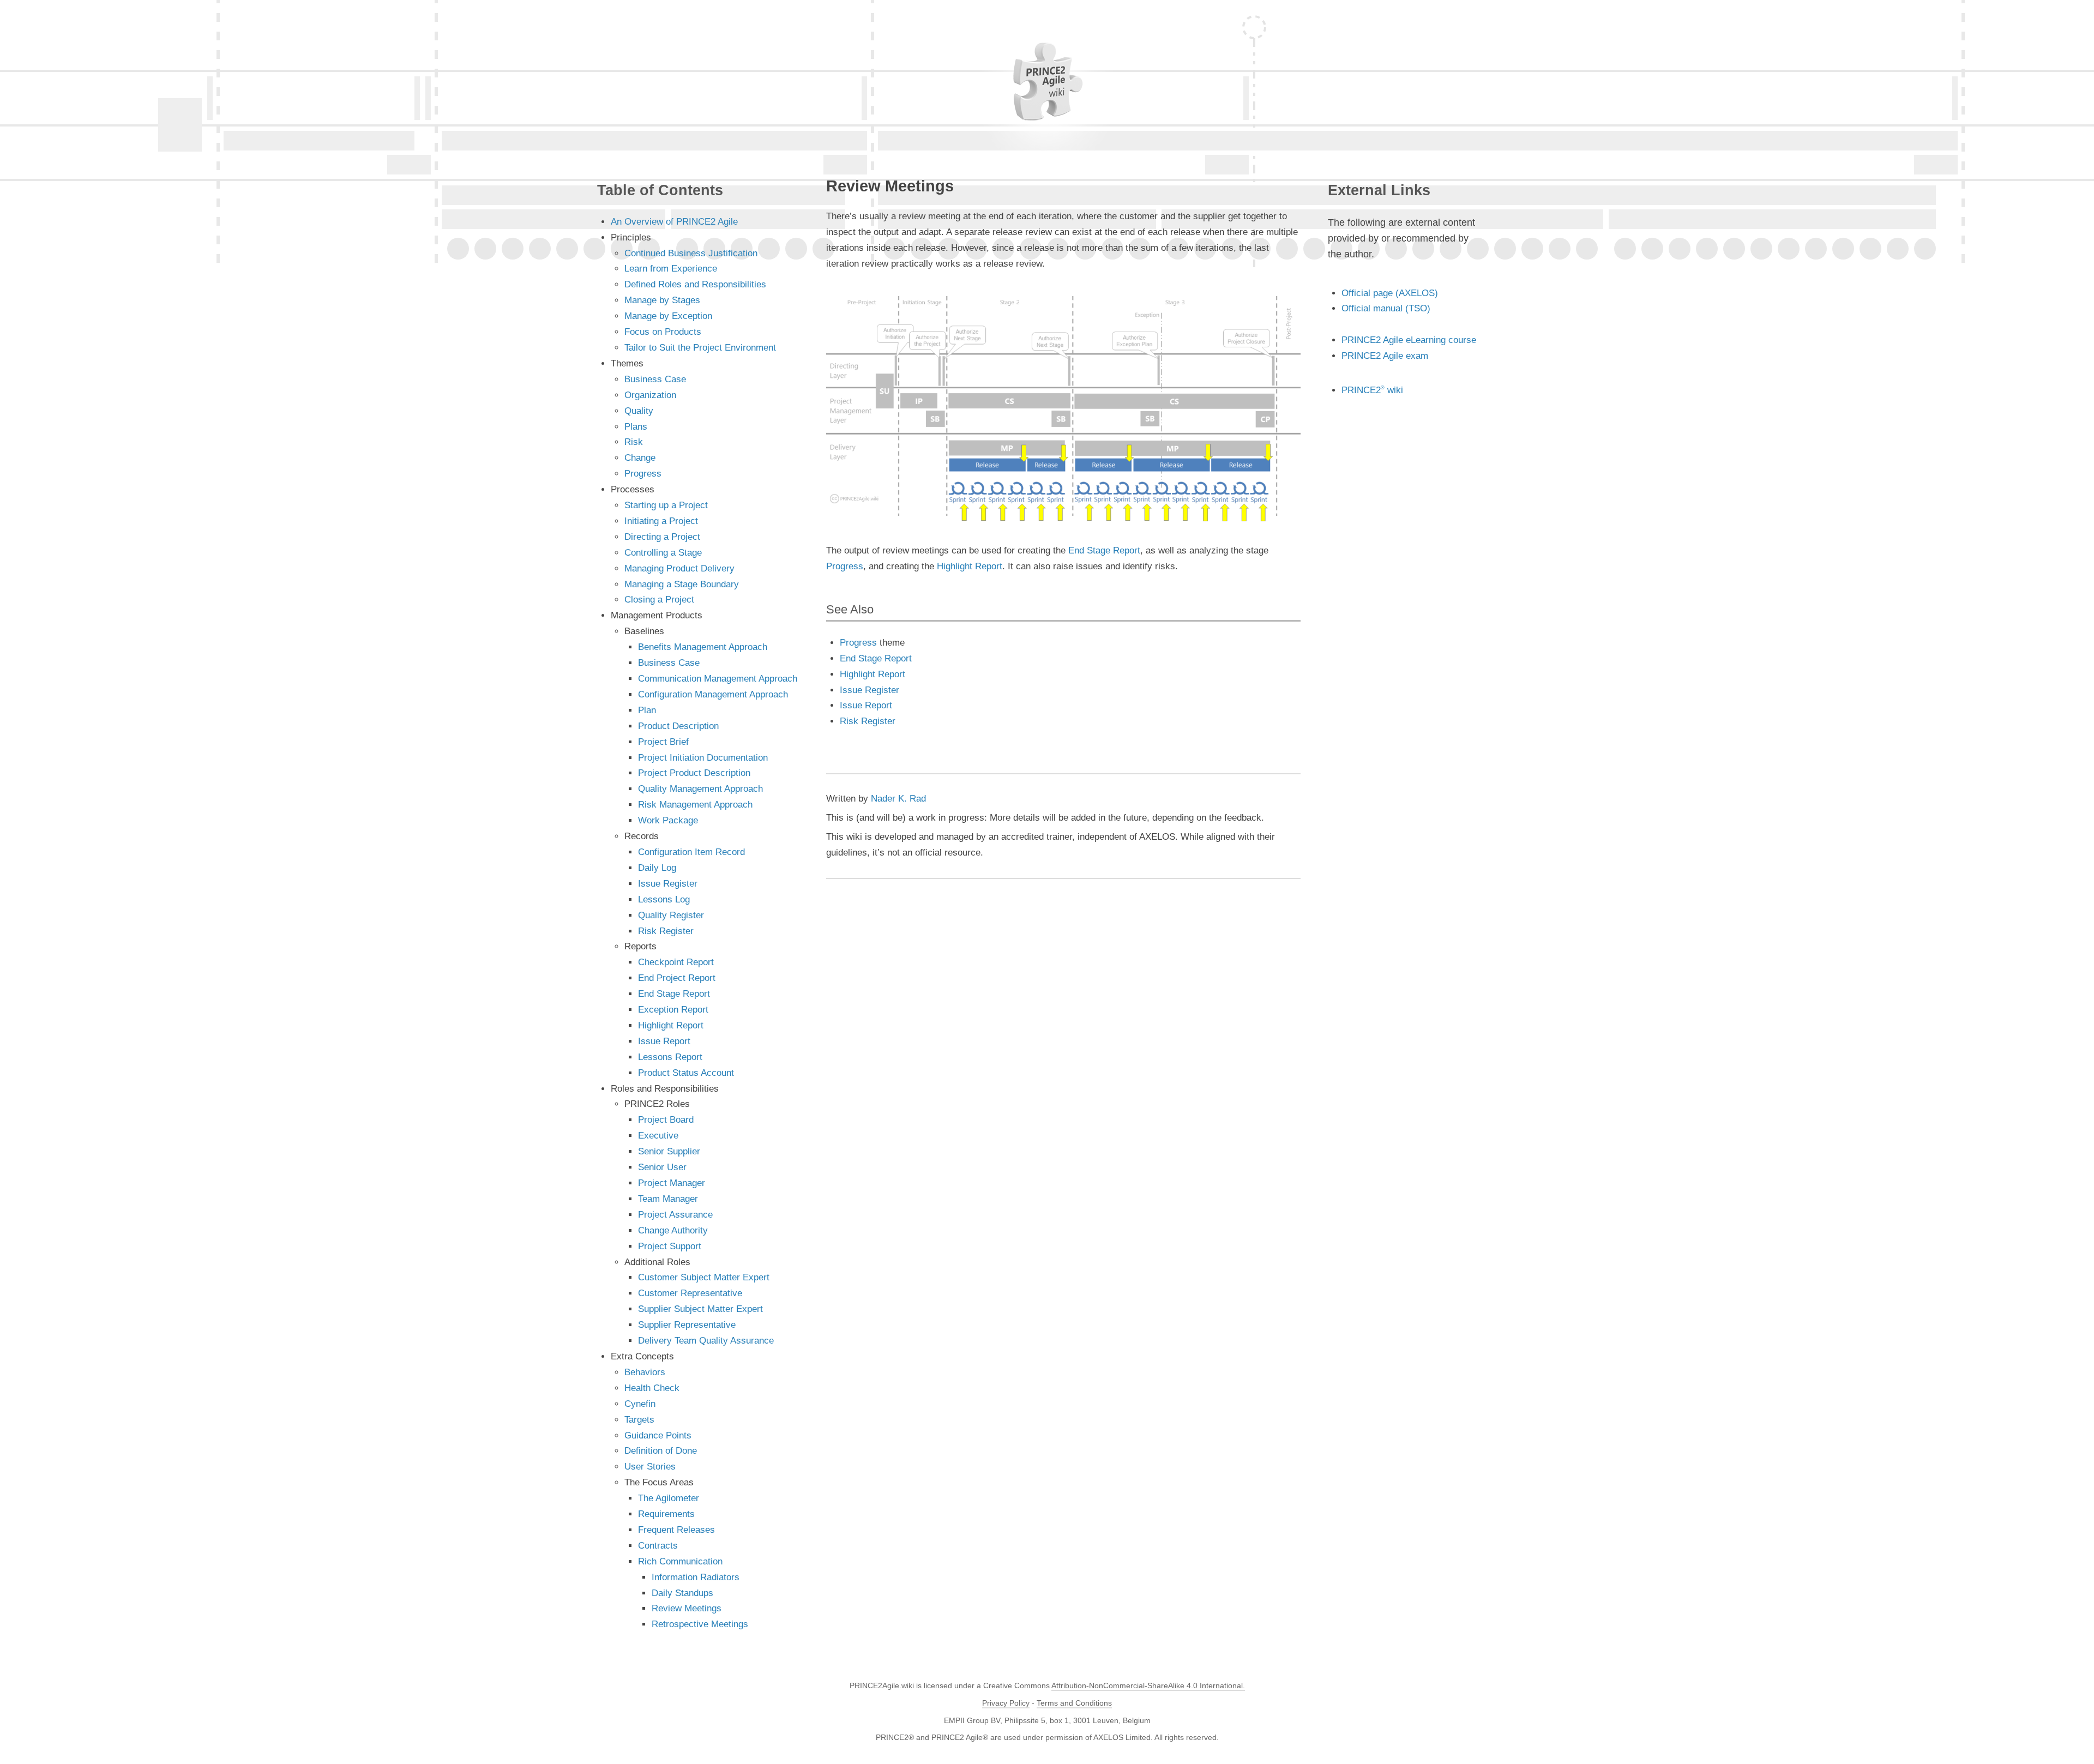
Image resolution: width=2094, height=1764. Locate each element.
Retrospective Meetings (700, 1624)
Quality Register (671, 915)
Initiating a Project (661, 521)
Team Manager (668, 1199)
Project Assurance (675, 1215)
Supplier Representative (687, 1325)
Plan (647, 710)
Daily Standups (682, 1593)
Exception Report (673, 1010)
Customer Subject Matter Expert (704, 1277)
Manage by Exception (668, 316)
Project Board (666, 1120)
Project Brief (663, 742)
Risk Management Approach (695, 805)
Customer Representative (690, 1293)
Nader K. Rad (898, 799)
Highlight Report (970, 566)
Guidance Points (658, 1435)
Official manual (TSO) (1386, 308)
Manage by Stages (662, 300)
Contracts (658, 1546)
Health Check (652, 1388)
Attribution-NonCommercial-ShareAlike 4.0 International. (1148, 1686)
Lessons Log (664, 899)
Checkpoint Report (676, 962)
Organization (650, 395)
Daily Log (657, 868)
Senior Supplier (669, 1151)
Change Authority (673, 1230)
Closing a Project (659, 600)
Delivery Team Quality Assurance (706, 1341)
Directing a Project (662, 537)
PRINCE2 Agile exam (1385, 356)
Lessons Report (670, 1057)
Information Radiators (696, 1577)
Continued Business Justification (691, 253)
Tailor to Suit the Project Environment (700, 348)
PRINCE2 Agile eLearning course (1409, 340)
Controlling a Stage (663, 553)
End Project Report (677, 978)
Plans (636, 427)
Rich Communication (680, 1561)
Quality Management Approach (700, 789)
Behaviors (645, 1372)
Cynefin (640, 1404)
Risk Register (868, 721)
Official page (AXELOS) (1390, 293)
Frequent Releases (676, 1530)
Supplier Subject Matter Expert (700, 1309)
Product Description (678, 726)
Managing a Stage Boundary (682, 584)
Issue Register (870, 690)
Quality (639, 411)
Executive (658, 1136)
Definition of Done (661, 1451)
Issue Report (866, 705)
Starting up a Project (666, 505)
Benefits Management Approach (703, 647)
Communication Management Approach (718, 679)
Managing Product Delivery (679, 568)
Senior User (662, 1167)
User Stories (650, 1467)
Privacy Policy (1006, 1703)
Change (640, 458)
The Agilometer (669, 1498)
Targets (639, 1420)
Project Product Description (694, 773)
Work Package (668, 820)
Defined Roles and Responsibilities (695, 284)
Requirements (666, 1514)
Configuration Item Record (691, 852)
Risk (634, 442)
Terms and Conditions (1074, 1703)
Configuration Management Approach (713, 694)
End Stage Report (1104, 550)
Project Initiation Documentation (703, 758)
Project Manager (672, 1183)
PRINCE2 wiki (1372, 390)
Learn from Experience (671, 269)
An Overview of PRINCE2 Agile (674, 222)
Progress (845, 566)
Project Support (670, 1246)
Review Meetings (687, 1608)
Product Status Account (686, 1073)
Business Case (655, 379)
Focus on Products (663, 332)
